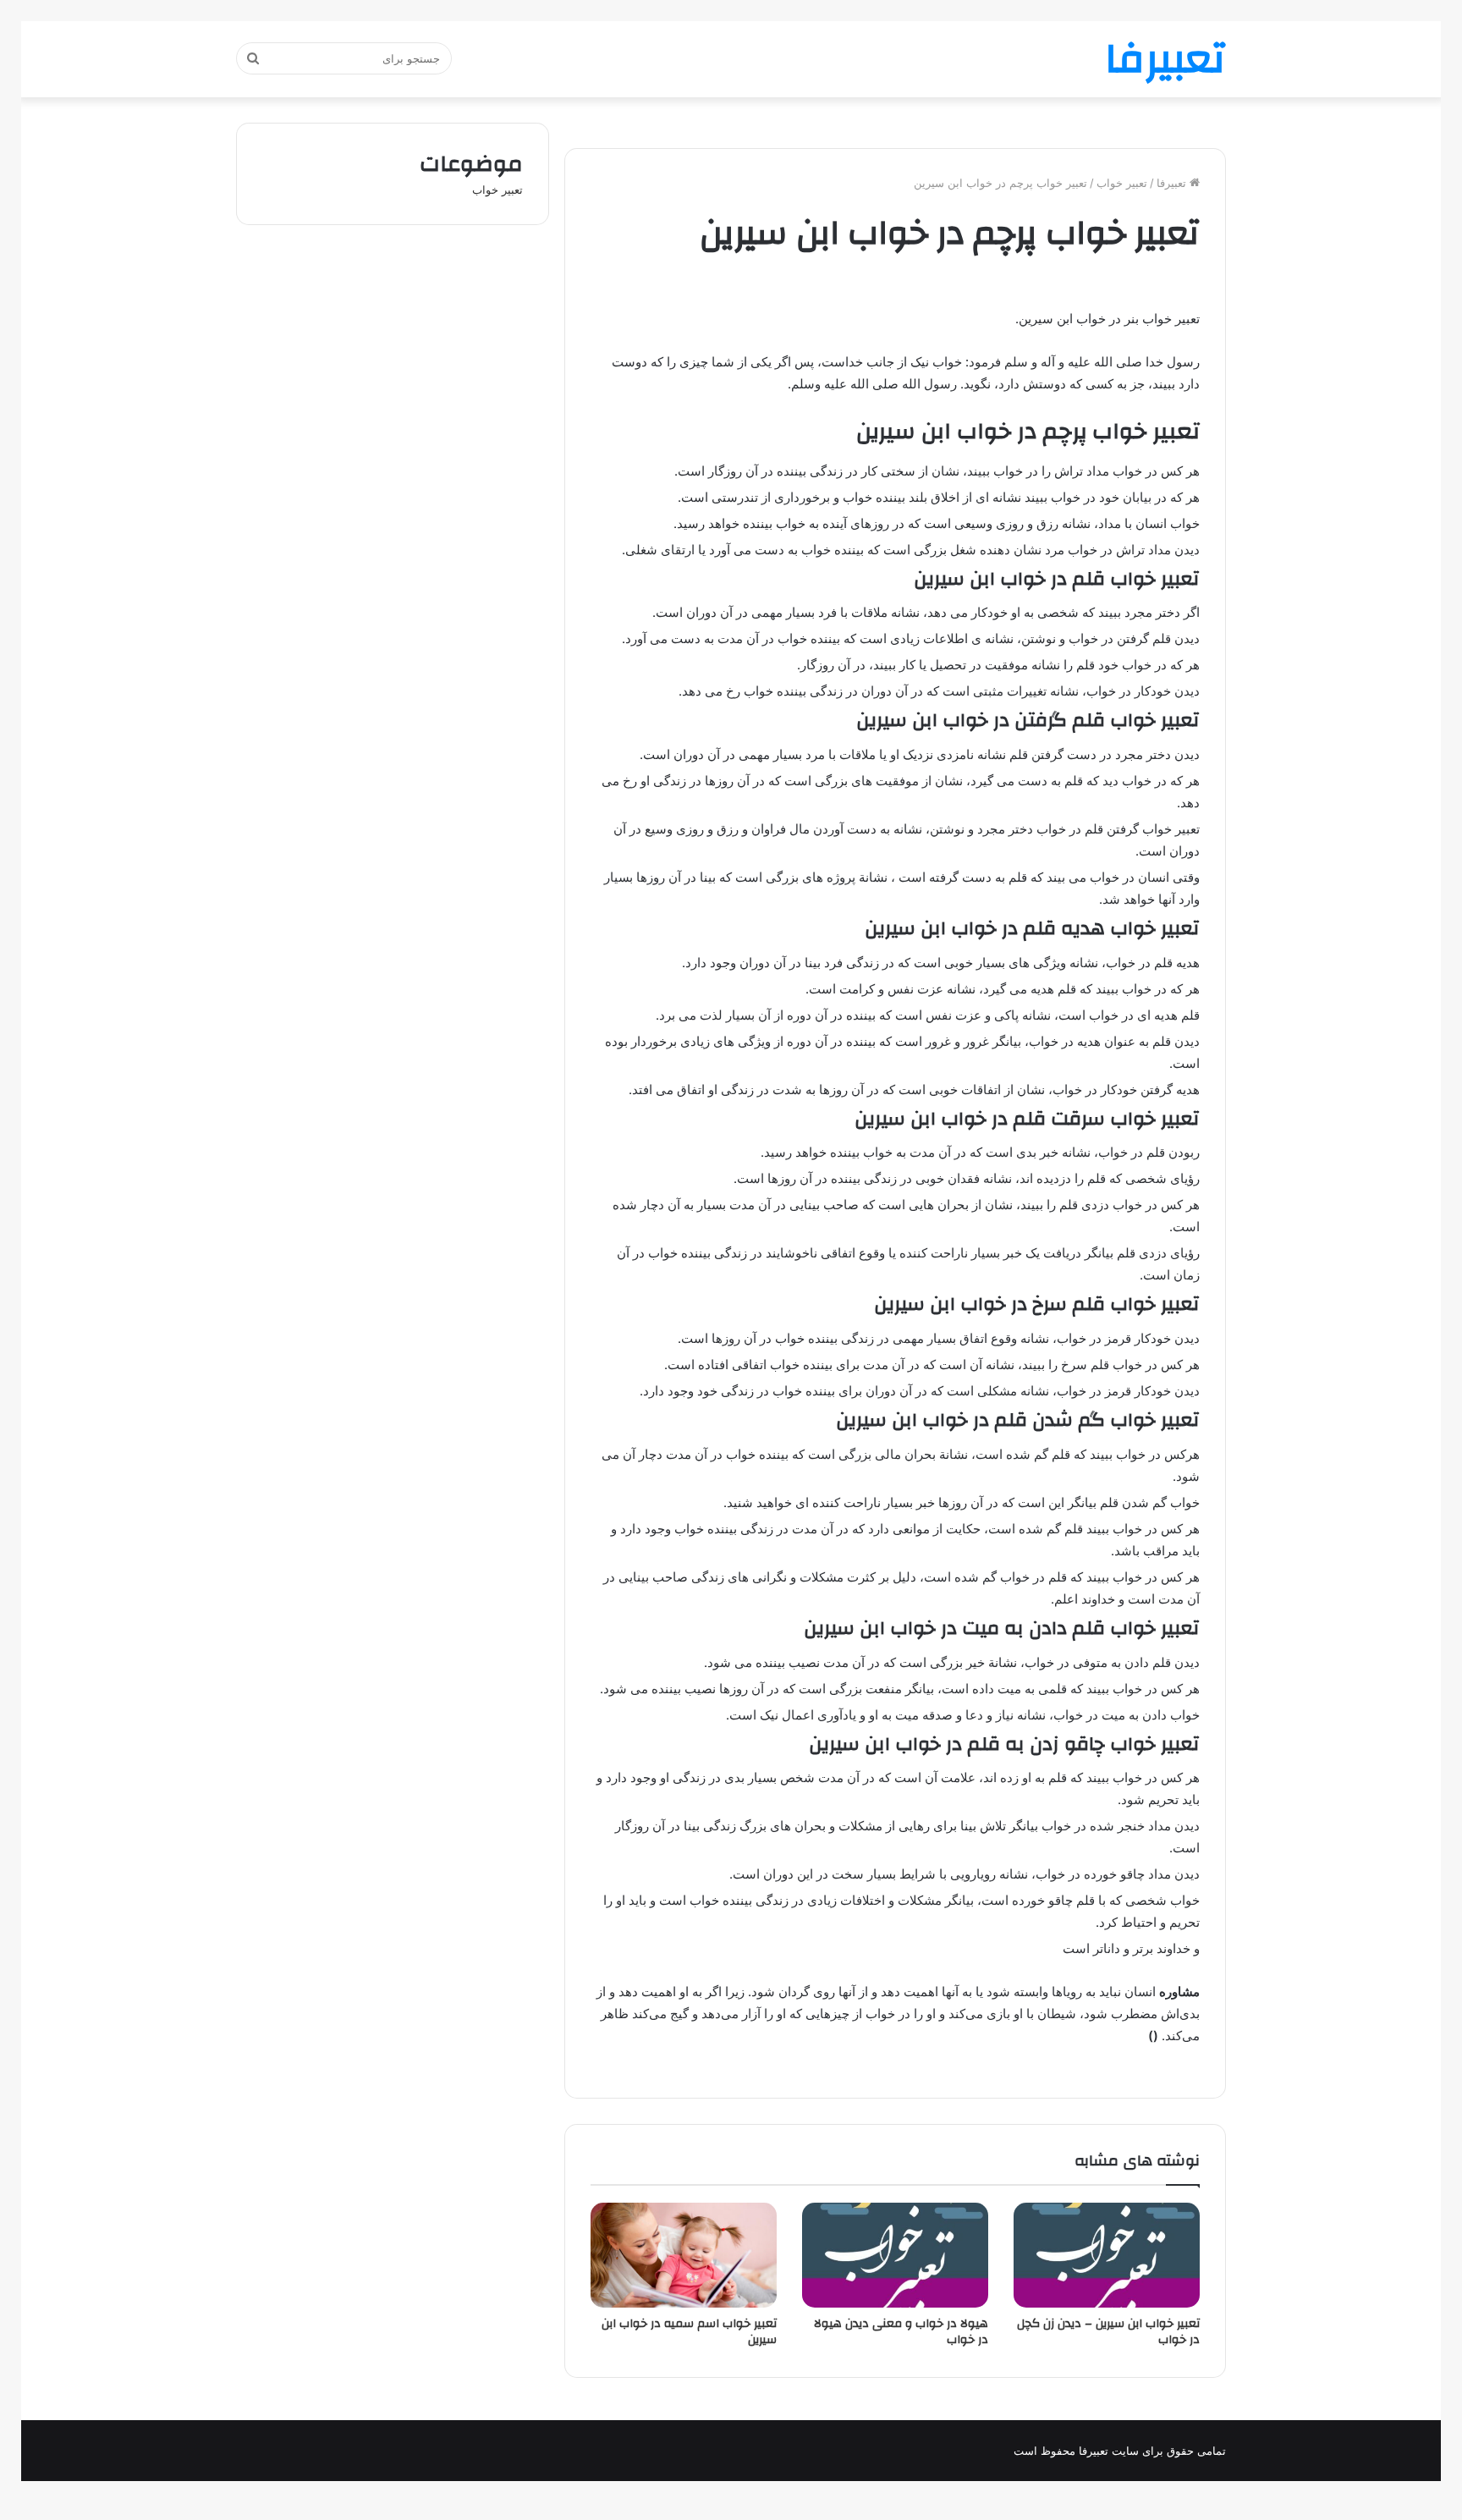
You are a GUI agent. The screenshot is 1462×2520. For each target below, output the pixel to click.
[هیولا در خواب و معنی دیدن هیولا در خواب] (895, 2255)
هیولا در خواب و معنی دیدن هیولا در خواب (901, 2332)
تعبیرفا (1173, 183)
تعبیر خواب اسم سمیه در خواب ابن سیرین (689, 2332)
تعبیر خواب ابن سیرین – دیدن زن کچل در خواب (1108, 2332)
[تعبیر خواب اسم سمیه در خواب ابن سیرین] (684, 2255)
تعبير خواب (1122, 183)
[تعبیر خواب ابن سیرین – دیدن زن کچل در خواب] (1107, 2255)
